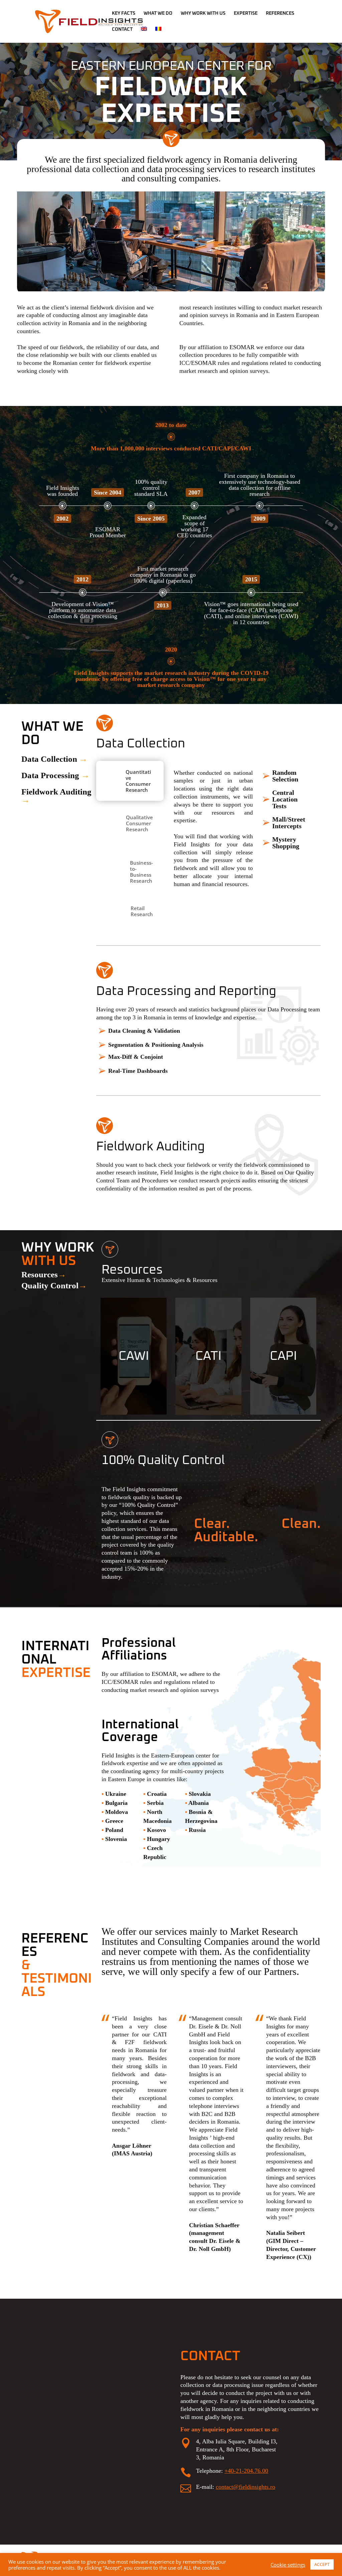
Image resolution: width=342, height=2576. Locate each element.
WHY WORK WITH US (203, 13)
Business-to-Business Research (141, 872)
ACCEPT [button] (322, 2564)
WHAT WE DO (158, 13)
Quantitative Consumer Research (138, 781)
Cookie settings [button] (288, 2565)
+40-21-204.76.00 (246, 2471)
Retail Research (142, 911)
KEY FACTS (124, 13)
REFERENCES (280, 13)
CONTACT (122, 29)
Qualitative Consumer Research (139, 823)
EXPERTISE (246, 13)
